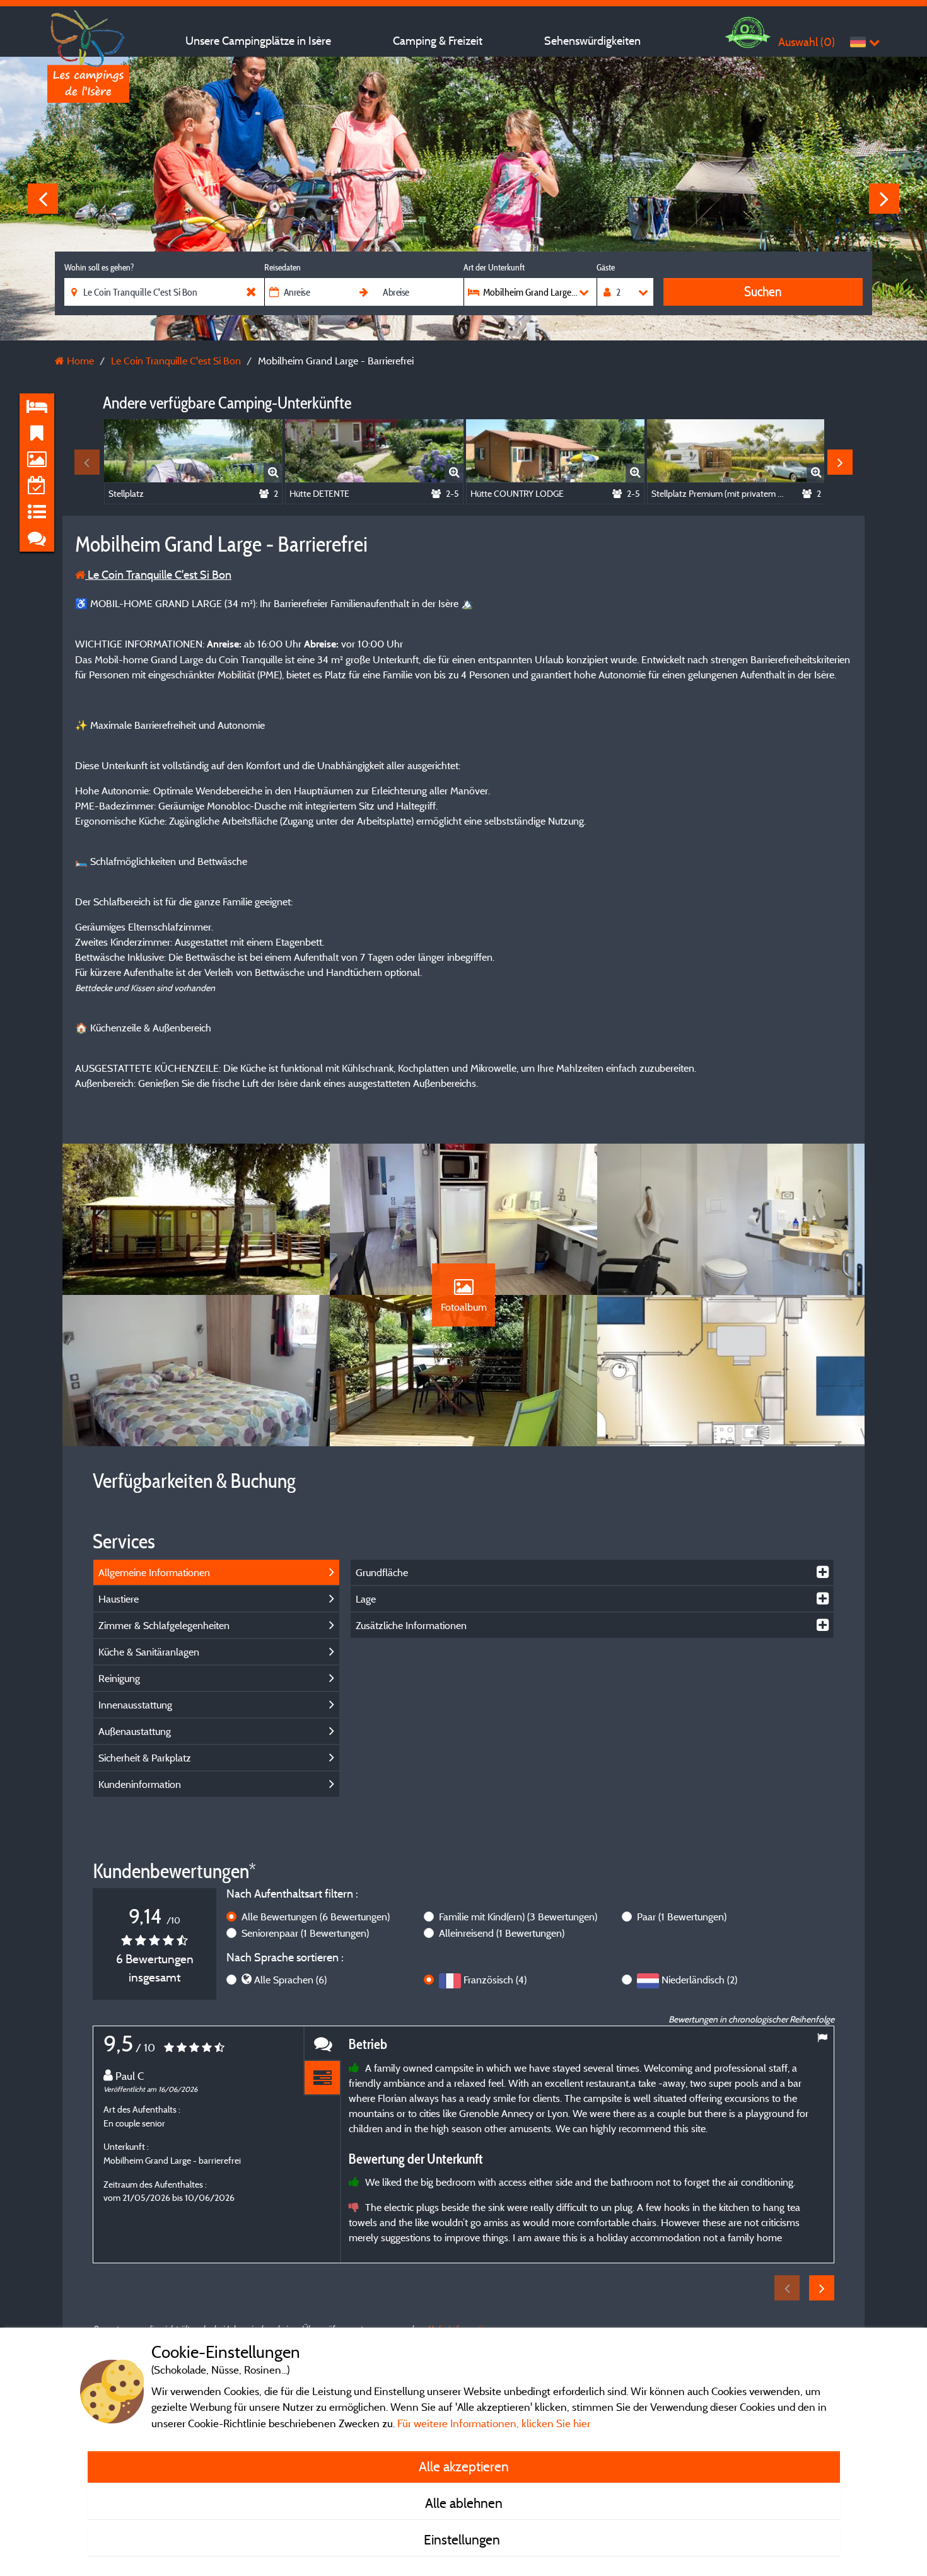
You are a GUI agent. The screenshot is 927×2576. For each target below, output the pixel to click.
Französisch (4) (495, 1980)
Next (884, 199)
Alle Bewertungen (316, 1917)
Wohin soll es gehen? (99, 267)
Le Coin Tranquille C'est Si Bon (158, 575)
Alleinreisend (502, 1933)
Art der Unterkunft (494, 267)
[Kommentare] (322, 2044)
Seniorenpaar (305, 1933)
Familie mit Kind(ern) (518, 1917)
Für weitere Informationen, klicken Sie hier (494, 2423)
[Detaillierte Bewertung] (322, 2078)
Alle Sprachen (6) (290, 1980)
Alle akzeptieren (464, 2466)
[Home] (88, 35)
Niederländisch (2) (699, 1980)
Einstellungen (463, 2539)
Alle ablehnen (464, 2503)
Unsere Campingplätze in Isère (258, 41)
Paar (682, 1917)
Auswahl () (807, 42)
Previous (43, 199)
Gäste (606, 267)
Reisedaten (283, 267)
